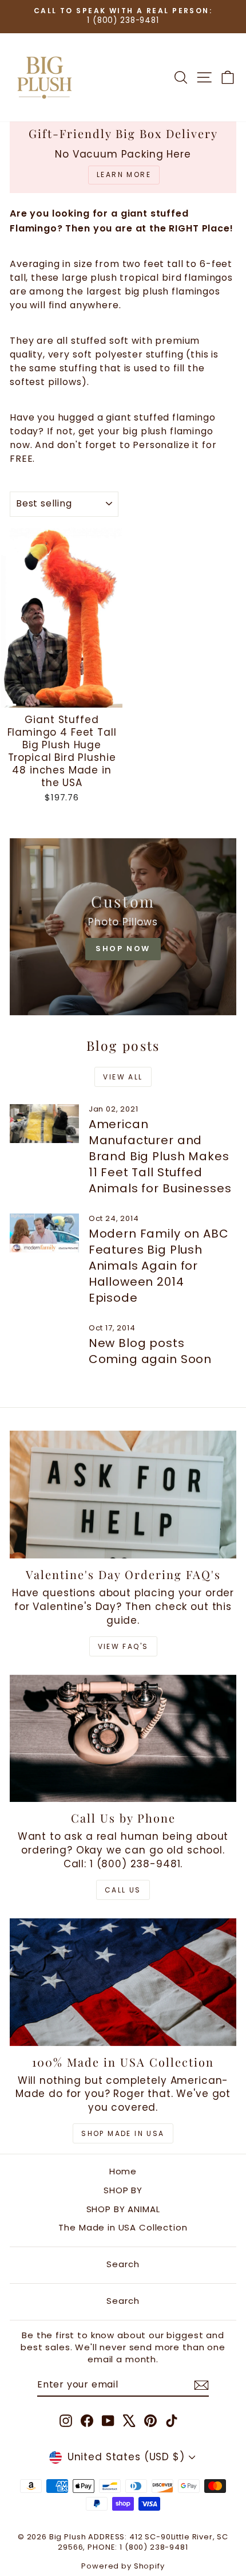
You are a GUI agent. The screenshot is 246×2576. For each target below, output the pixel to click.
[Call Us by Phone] (123, 1739)
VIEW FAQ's (123, 1646)
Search (123, 2264)
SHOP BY (123, 2190)
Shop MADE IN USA (123, 2133)
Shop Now (123, 949)
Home (123, 2171)
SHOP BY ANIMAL (123, 2209)
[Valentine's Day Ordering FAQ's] (123, 1495)
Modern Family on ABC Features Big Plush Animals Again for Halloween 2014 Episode (159, 1266)
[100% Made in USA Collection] (123, 1982)
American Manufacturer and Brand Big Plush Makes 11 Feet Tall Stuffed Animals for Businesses (160, 1156)
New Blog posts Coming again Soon (150, 1351)
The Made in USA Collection (123, 2227)
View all (123, 1077)
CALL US (123, 1890)
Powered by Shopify (123, 2566)
